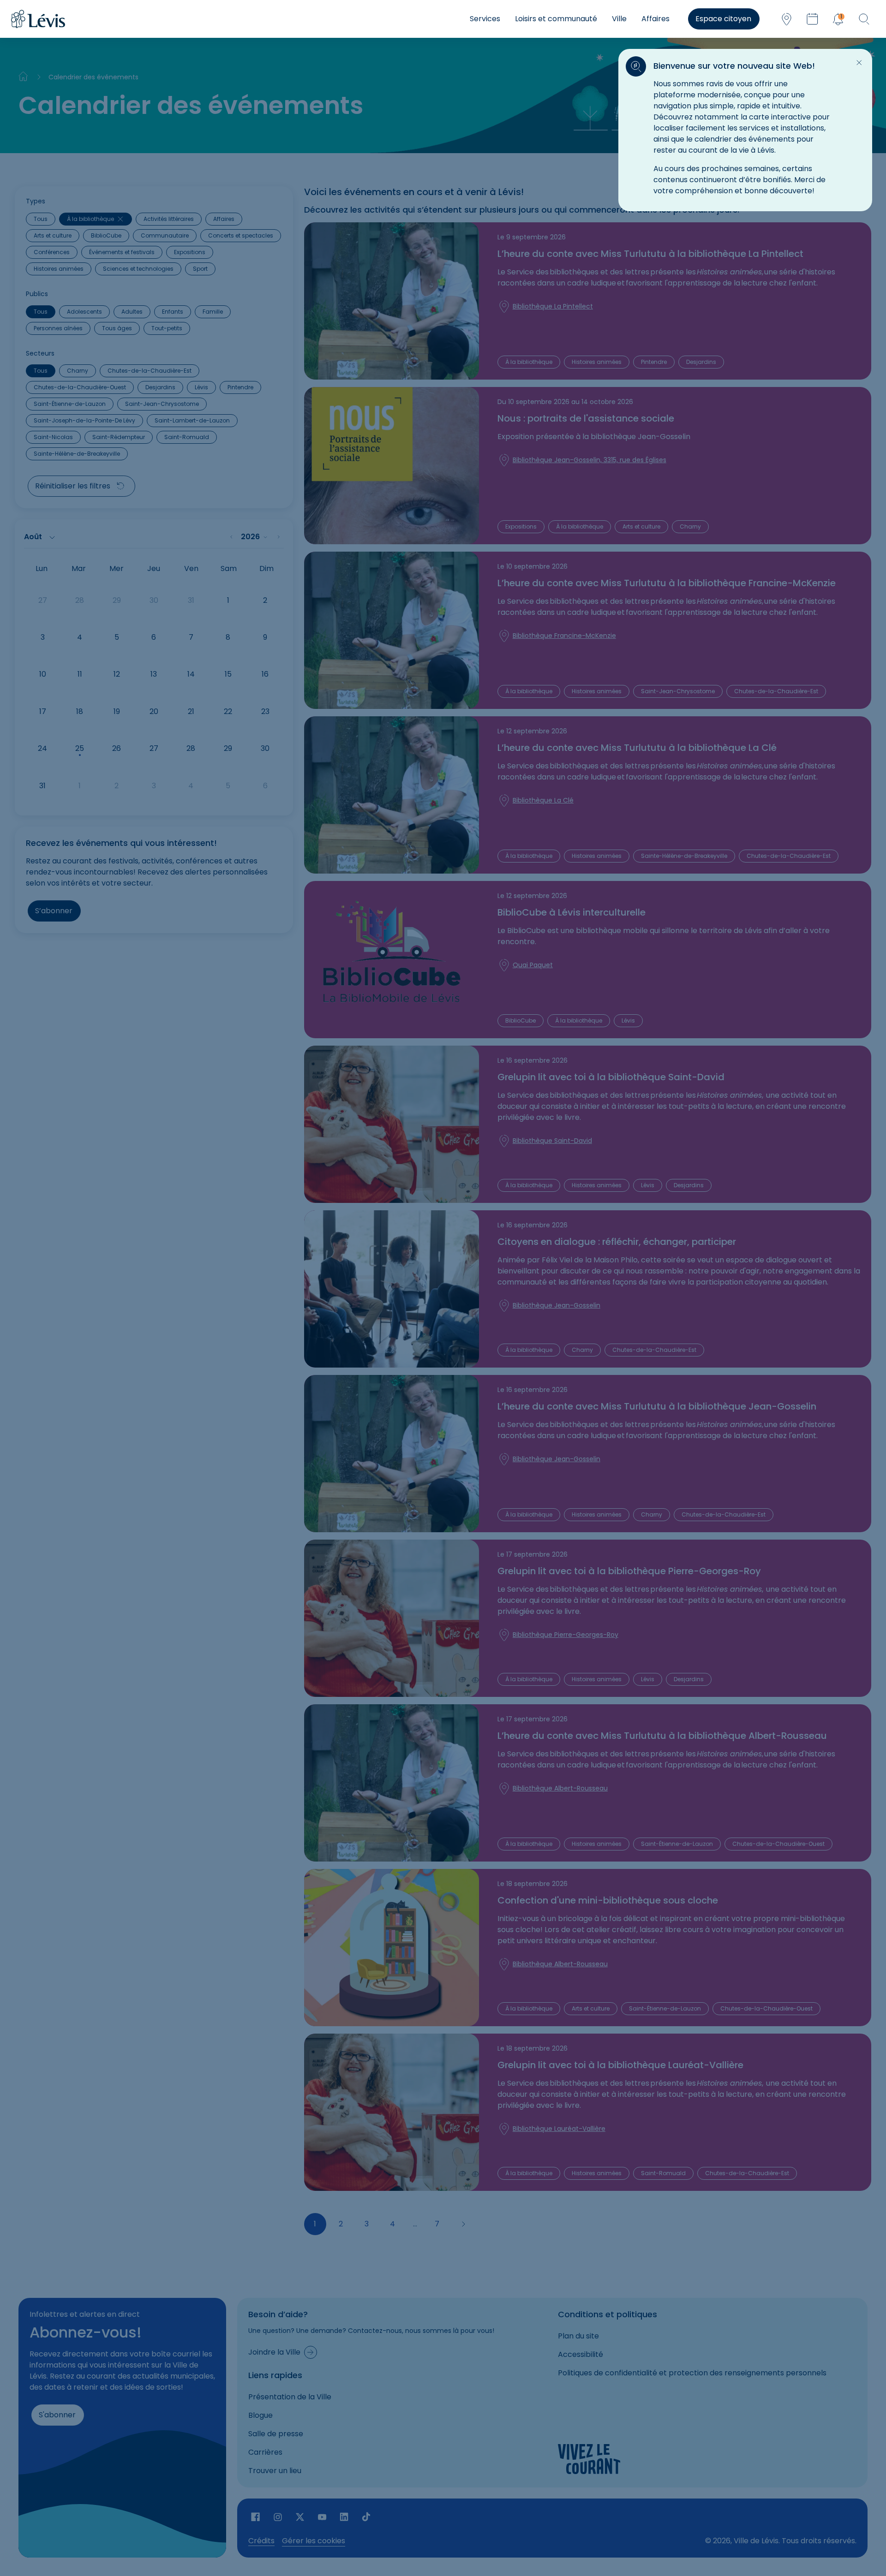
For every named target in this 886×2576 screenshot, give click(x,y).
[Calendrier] (812, 19)
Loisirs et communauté (556, 19)
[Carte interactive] (786, 19)
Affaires (656, 19)
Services (485, 19)
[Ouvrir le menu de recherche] (864, 19)
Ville (619, 19)
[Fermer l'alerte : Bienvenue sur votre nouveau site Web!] (859, 63)
